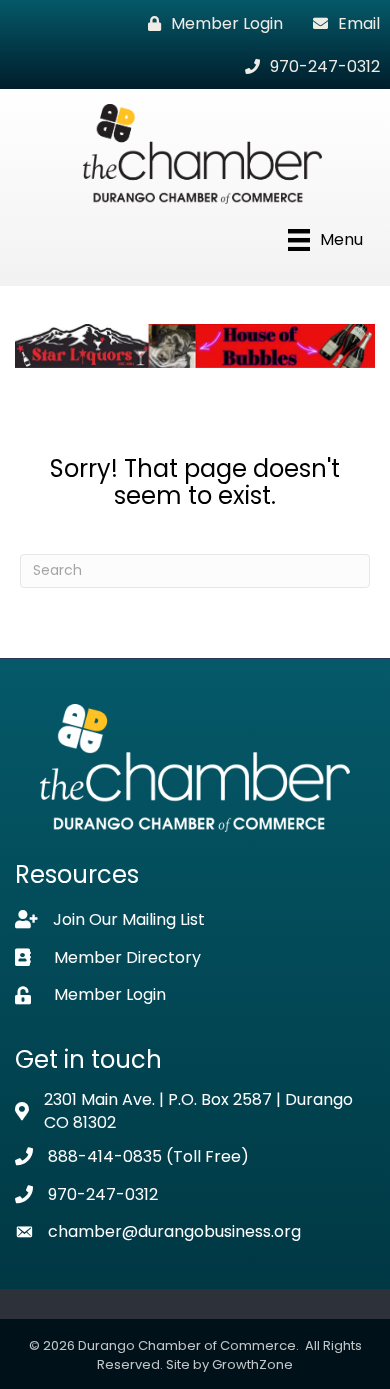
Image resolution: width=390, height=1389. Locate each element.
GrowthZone (252, 1364)
